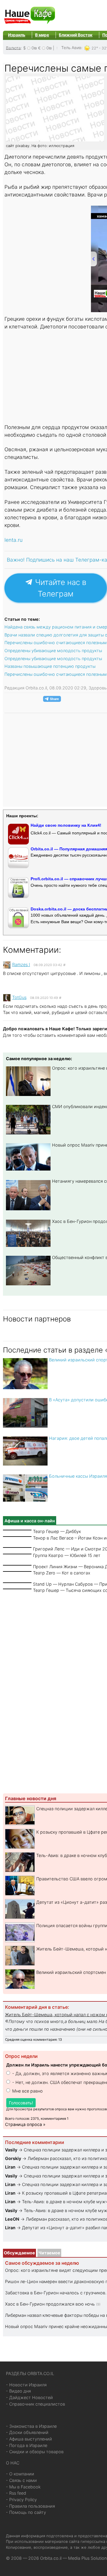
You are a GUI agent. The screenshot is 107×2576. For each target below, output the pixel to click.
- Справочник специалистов (36, 2404)
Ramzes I (21, 964)
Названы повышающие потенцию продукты (50, 666)
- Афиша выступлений (29, 2439)
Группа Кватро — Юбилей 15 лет (67, 1555)
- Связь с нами (21, 2480)
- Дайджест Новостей (29, 2397)
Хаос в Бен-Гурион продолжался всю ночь (50, 2304)
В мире (42, 35)
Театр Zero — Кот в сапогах (62, 1573)
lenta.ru (14, 540)
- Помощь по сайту (26, 2512)
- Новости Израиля (26, 2385)
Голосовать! (21, 2103)
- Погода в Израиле (27, 2445)
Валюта (13, 48)
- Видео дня (18, 2391)
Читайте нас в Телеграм (60, 588)
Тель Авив (71, 48)
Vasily (11, 2150)
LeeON (12, 2219)
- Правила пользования (30, 2506)
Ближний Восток (76, 35)
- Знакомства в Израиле (31, 2426)
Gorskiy (13, 2158)
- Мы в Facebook (23, 2487)
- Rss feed (16, 2493)
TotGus (19, 997)
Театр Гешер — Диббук (57, 1531)
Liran (10, 2167)
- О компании (20, 2474)
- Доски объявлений (27, 2432)
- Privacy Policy (21, 2500)
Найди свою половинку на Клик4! (66, 825)
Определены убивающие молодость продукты (53, 651)
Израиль (17, 35)
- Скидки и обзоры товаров (35, 2452)
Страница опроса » (25, 2124)
